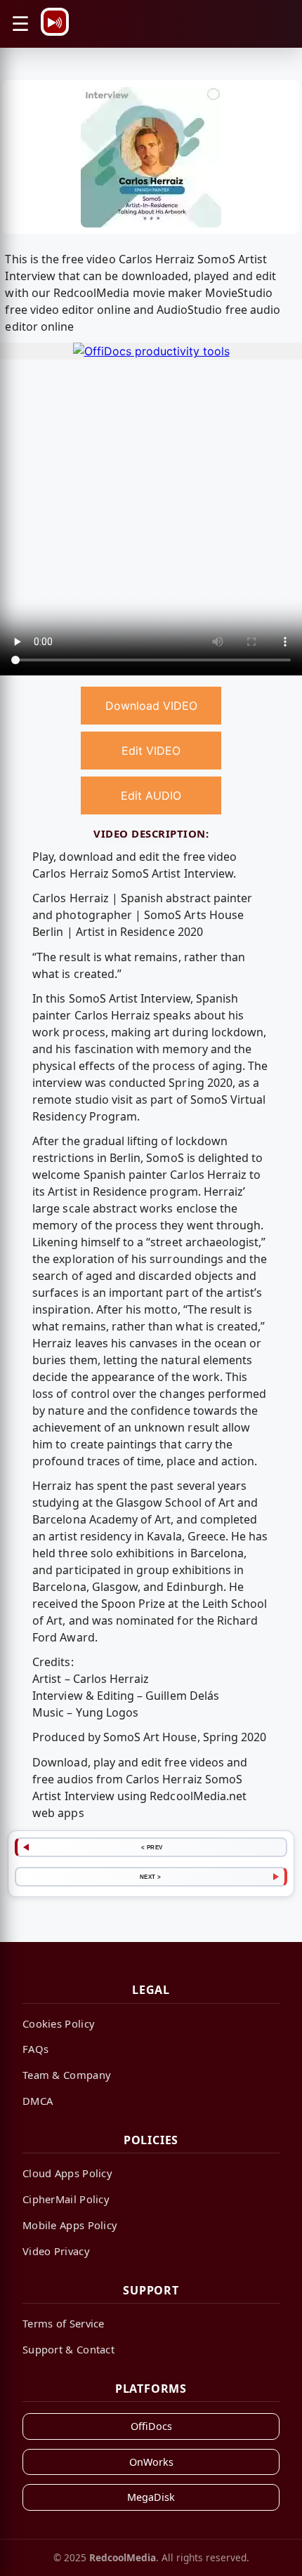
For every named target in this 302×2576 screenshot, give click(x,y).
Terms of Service (64, 2323)
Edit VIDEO (151, 751)
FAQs (35, 2049)
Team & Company (67, 2075)
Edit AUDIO (151, 795)
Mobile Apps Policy (70, 2225)
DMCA (38, 2101)
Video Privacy (56, 2251)
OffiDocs (151, 2426)
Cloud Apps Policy (67, 2173)
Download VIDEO (151, 706)
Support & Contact (68, 2349)
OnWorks (151, 2462)
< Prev (152, 1847)
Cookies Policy (59, 2023)
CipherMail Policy (66, 2199)
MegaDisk (151, 2497)
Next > (151, 1877)
